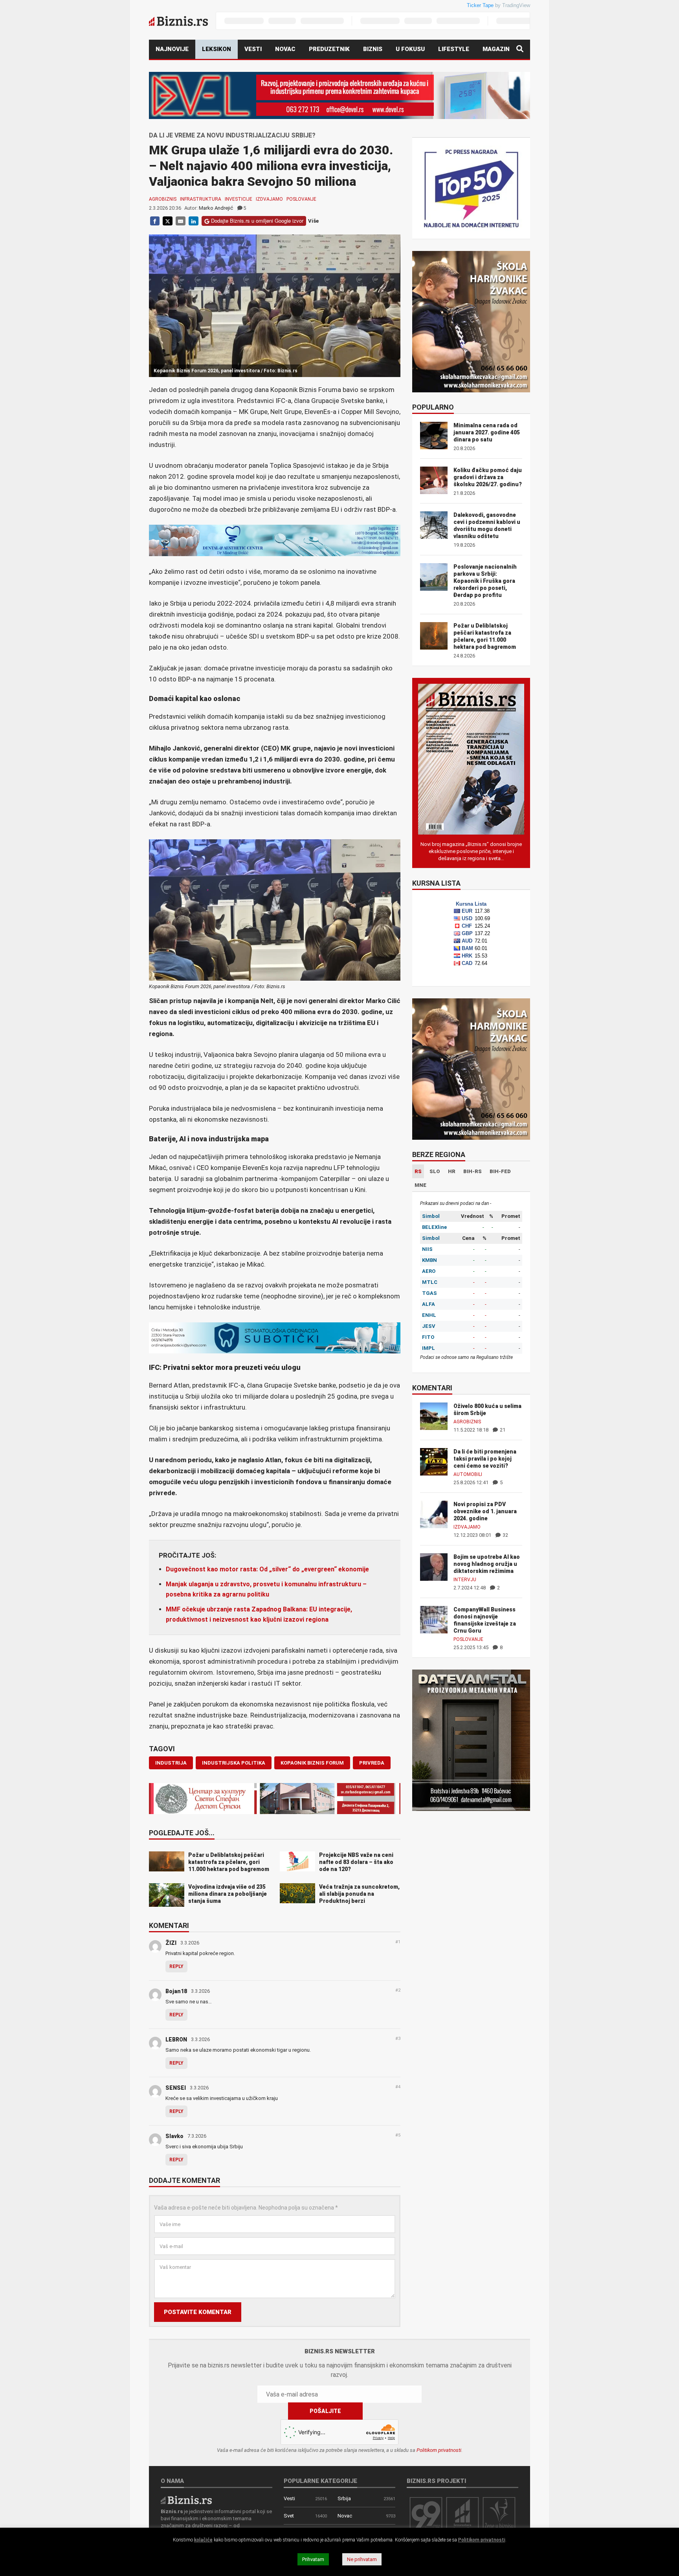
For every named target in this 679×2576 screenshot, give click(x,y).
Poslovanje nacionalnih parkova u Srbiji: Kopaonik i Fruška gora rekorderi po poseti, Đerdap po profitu (485, 581)
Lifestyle (454, 49)
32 (505, 1535)
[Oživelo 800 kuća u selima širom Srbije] (434, 1416)
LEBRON (176, 2040)
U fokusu (410, 49)
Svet (289, 2516)
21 (502, 1430)
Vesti (253, 49)
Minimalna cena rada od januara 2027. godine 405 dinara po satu (487, 432)
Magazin (496, 49)
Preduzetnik (329, 49)
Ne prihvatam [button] (362, 2559)
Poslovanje (301, 199)
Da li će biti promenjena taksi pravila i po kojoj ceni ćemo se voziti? (485, 1459)
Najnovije (172, 49)
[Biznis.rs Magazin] (471, 759)
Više (313, 221)
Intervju (465, 1580)
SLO (435, 1171)
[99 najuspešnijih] (426, 2514)
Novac (285, 49)
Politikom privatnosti (439, 2450)
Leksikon (217, 49)
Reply (176, 1966)
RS (418, 1171)
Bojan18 (176, 1991)
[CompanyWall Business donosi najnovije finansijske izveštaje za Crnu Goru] (434, 1619)
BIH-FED (500, 1171)
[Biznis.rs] (186, 2500)
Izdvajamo (269, 199)
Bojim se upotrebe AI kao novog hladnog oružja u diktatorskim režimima (487, 1564)
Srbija (344, 2498)
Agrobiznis (163, 199)
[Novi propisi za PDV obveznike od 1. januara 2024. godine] (434, 1514)
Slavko (174, 2136)
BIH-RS (473, 1171)
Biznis (373, 49)
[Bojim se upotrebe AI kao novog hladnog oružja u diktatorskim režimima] (434, 1566)
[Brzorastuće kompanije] (462, 2514)
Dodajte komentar (184, 2181)
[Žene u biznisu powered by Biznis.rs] (499, 2514)
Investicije (239, 199)
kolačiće (203, 2540)
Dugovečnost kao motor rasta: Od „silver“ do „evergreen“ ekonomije (267, 1569)
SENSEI (176, 2088)
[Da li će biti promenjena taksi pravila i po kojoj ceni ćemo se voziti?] (434, 1461)
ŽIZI (171, 1943)
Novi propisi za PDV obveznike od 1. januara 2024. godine (485, 1511)
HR (452, 1171)
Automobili (468, 1474)
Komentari (169, 1926)
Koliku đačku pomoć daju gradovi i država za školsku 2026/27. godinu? (488, 477)
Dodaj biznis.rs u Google (88, 162)
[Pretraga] (520, 49)
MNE (420, 1185)
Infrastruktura (201, 199)
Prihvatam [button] (313, 2559)
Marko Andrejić (216, 208)
